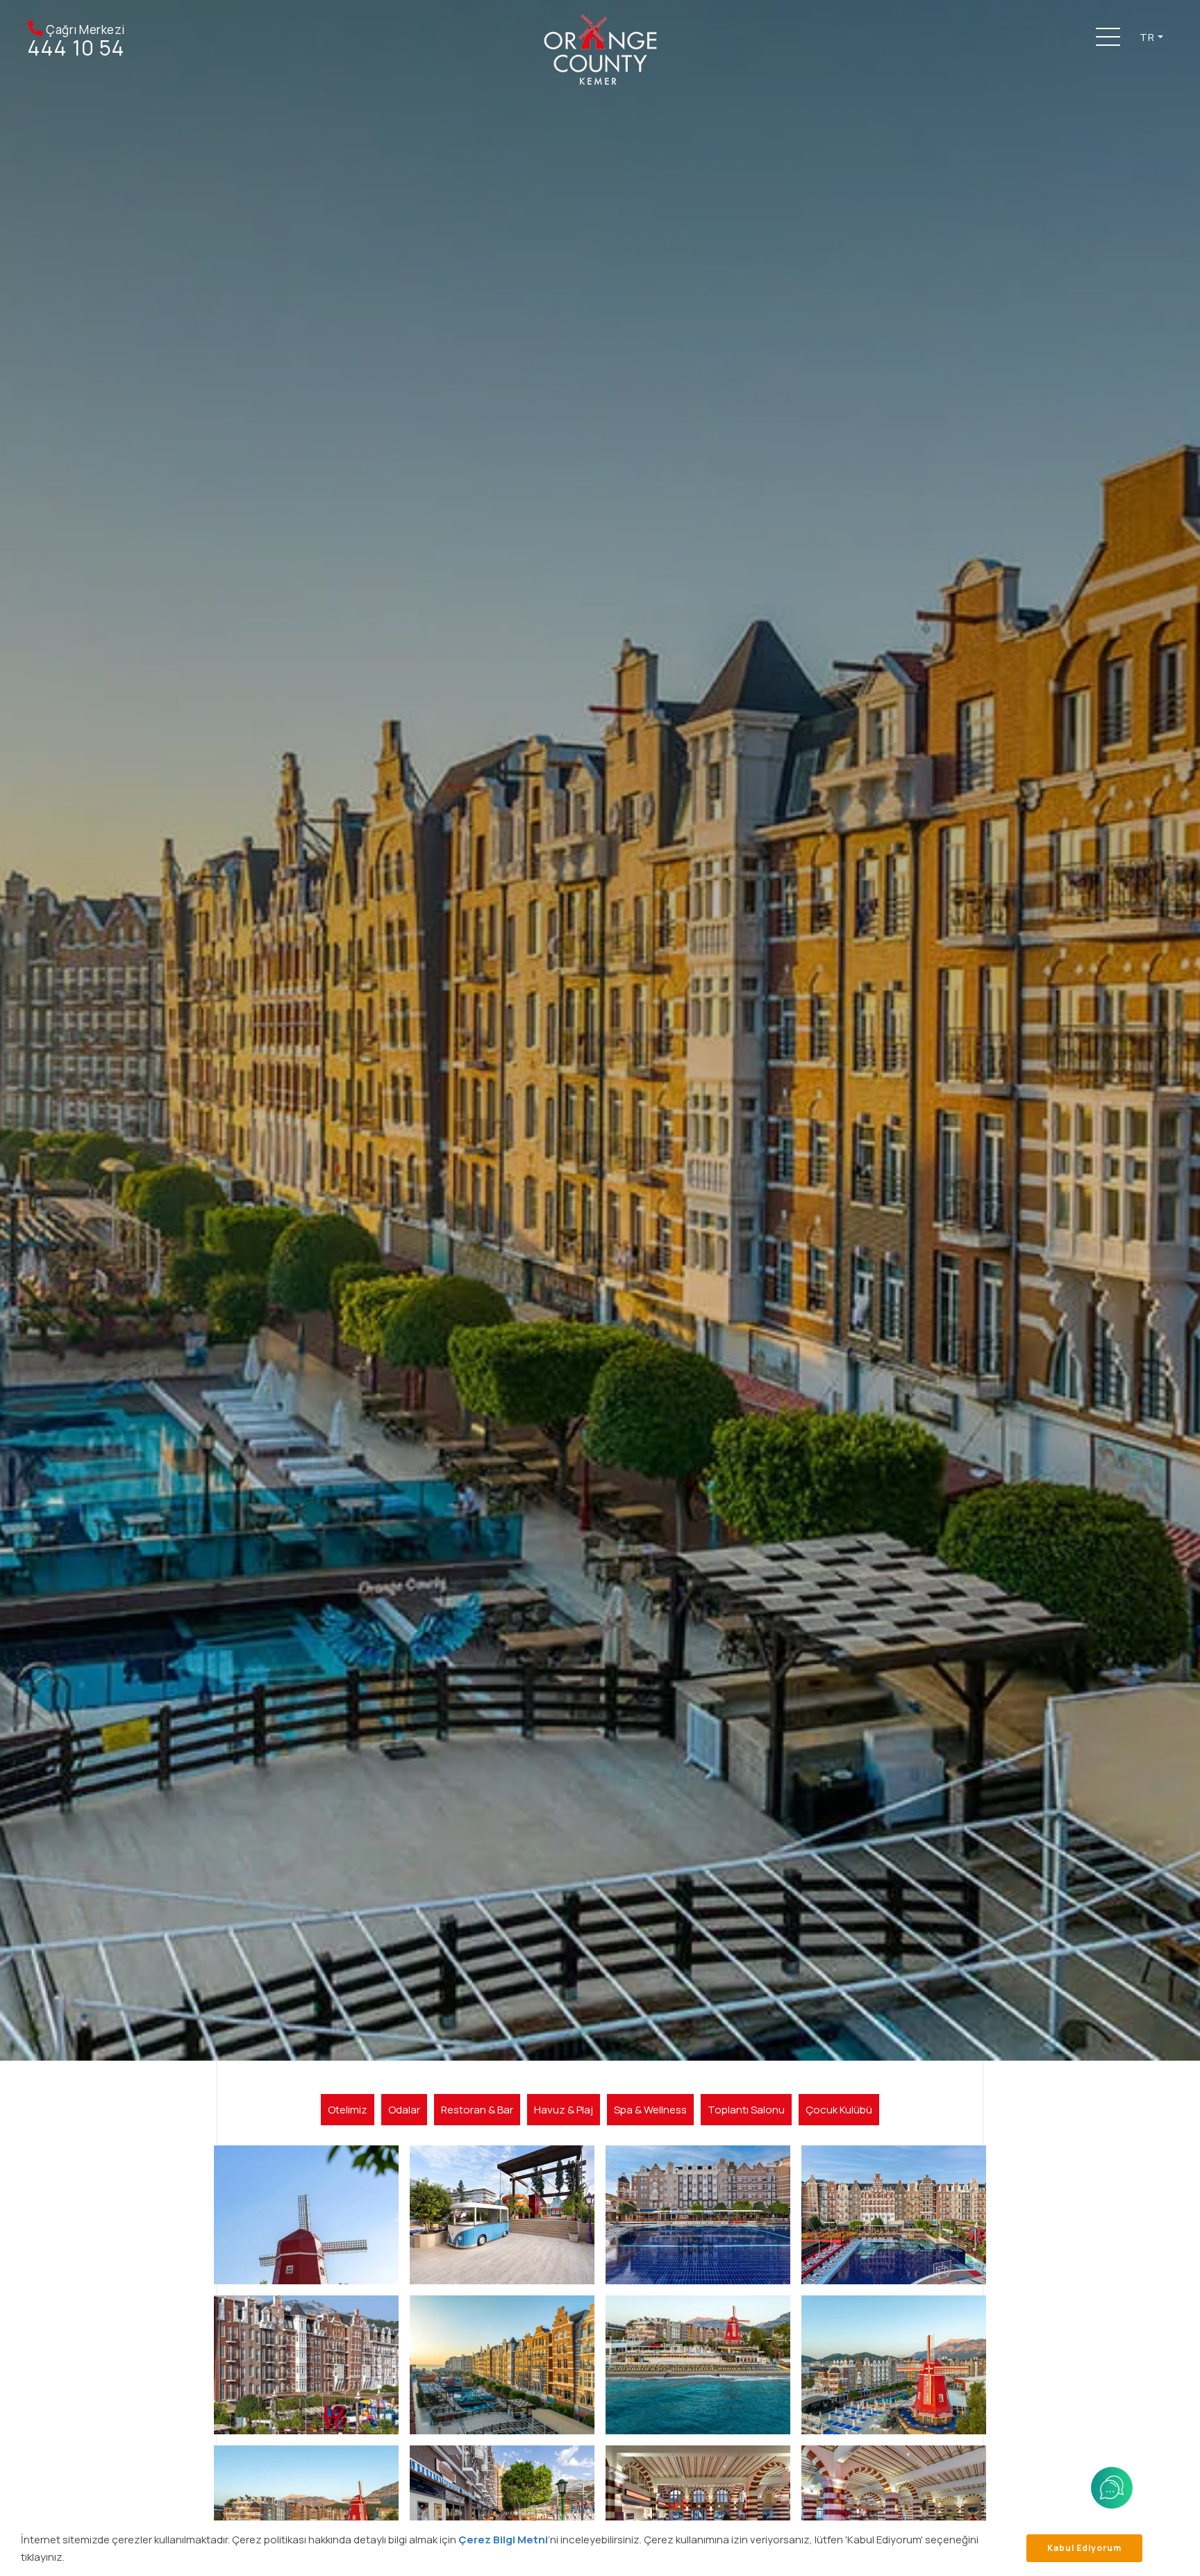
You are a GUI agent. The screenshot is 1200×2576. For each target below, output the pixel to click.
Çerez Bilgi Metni (503, 2540)
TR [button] (1147, 37)
